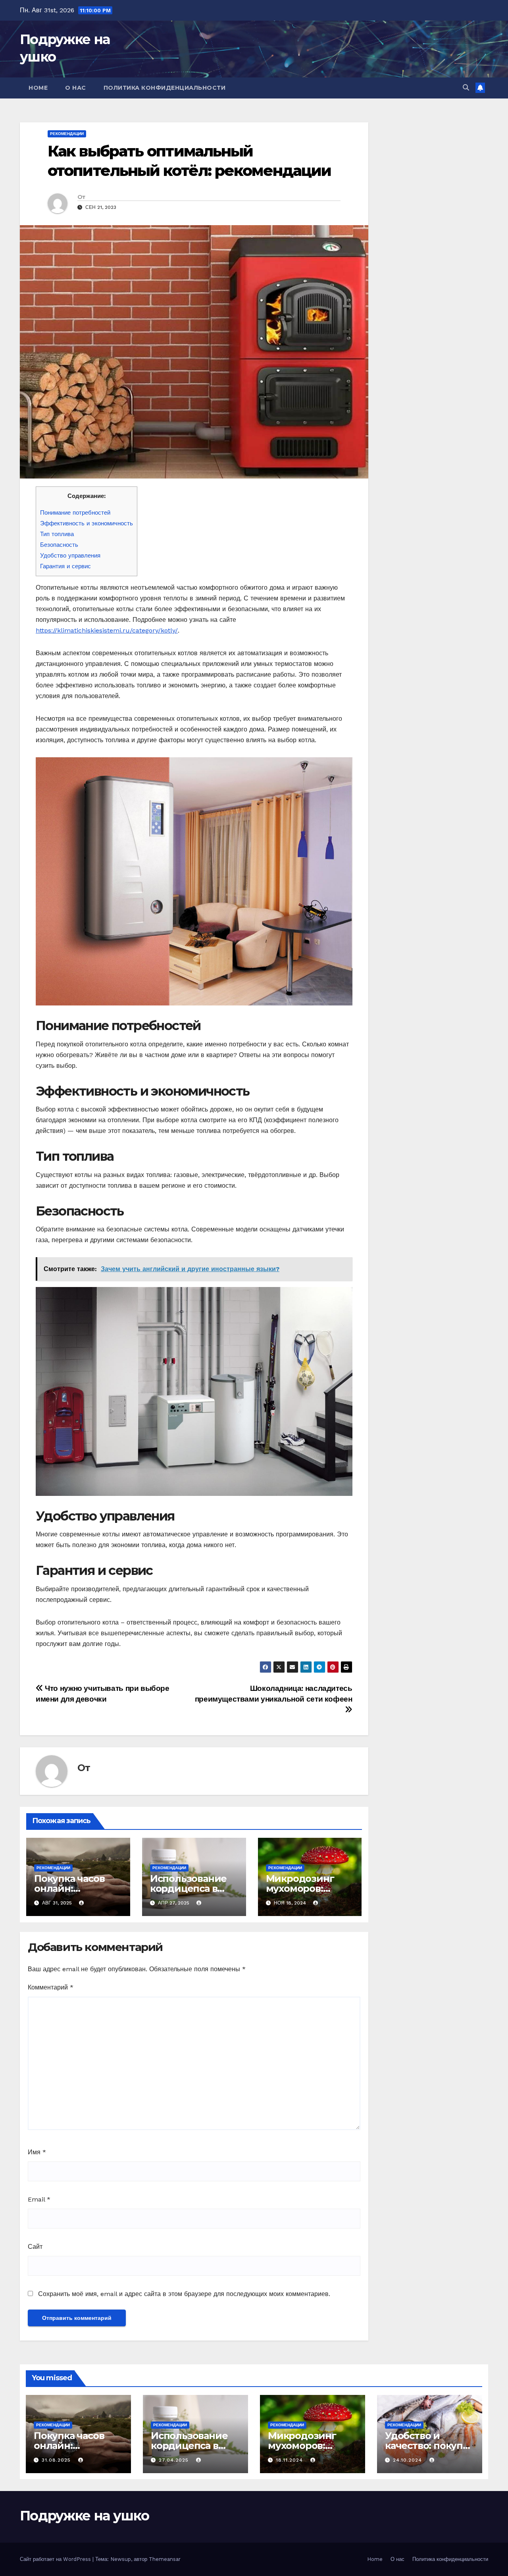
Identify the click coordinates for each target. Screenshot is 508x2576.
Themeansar (165, 2559)
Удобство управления (70, 556)
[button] (466, 88)
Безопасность (59, 545)
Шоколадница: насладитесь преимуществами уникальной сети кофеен (274, 1694)
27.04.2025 (175, 2460)
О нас (76, 88)
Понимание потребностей (75, 513)
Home (38, 88)
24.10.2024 (408, 2460)
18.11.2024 (290, 2460)
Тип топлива (57, 534)
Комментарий (51, 1987)
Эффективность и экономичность (87, 523)
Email (39, 2199)
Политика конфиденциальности (165, 88)
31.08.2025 (57, 2460)
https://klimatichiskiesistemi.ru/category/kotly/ (107, 630)
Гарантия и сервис (65, 566)
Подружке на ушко (84, 2516)
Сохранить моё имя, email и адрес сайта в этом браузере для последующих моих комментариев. (184, 2294)
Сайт (35, 2247)
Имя (37, 2152)
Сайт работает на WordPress (56, 2559)
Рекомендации (67, 134)
